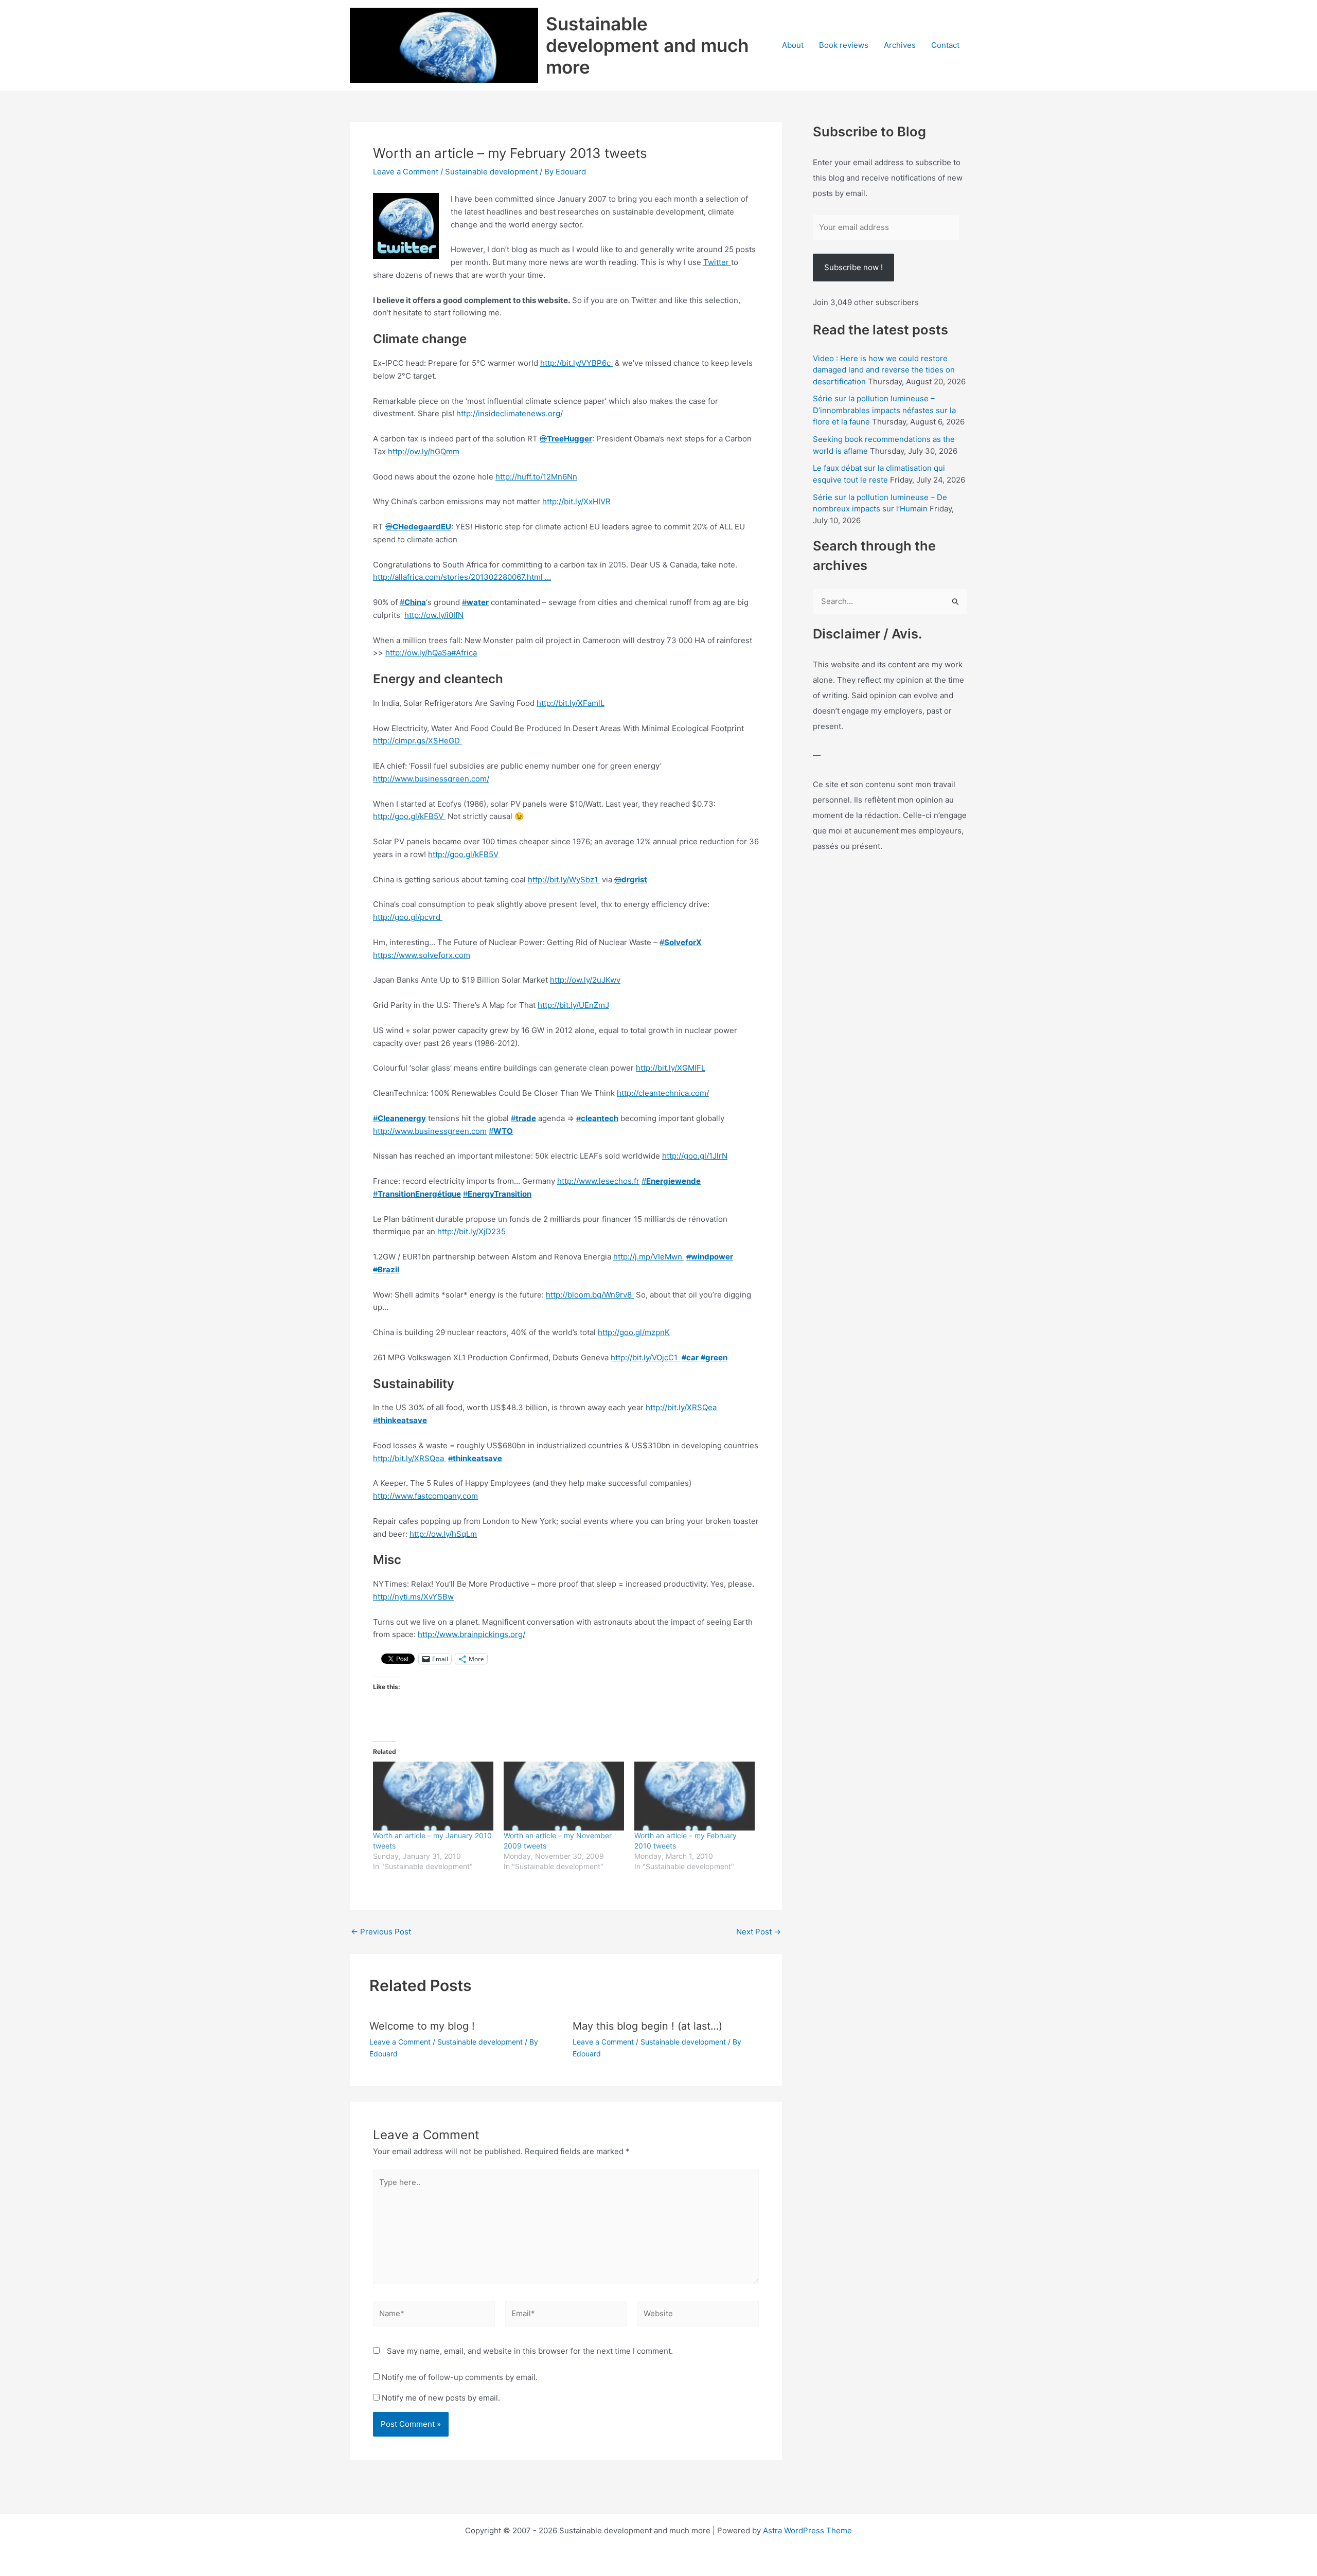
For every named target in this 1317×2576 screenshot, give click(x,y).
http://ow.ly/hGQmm (424, 451)
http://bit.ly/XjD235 (471, 1231)
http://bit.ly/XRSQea (682, 1407)
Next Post (759, 1932)
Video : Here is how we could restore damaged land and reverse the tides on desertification (884, 370)
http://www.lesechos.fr (598, 1181)
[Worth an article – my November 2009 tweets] (564, 1796)
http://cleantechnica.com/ (663, 1093)
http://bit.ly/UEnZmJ (573, 1005)
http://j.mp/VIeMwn (649, 1257)
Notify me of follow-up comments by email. (460, 2377)
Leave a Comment (406, 172)
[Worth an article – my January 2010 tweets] (433, 1796)
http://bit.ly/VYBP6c (576, 363)
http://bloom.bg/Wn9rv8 (590, 1295)
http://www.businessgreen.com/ (431, 779)
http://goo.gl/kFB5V (409, 816)
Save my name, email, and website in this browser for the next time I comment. (530, 2351)
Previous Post (381, 1932)
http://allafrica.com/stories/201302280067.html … (462, 577)
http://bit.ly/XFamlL (571, 703)
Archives (900, 45)
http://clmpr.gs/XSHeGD (417, 741)
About (793, 45)
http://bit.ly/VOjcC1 (645, 1357)
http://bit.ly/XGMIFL (671, 1068)
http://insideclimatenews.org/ (510, 413)
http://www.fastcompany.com (425, 1496)
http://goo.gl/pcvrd (408, 917)
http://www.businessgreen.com (430, 1131)
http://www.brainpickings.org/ (471, 1634)
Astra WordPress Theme (807, 2530)
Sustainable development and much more (647, 45)
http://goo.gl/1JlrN (695, 1156)
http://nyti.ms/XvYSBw (413, 1597)
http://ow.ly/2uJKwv (585, 980)
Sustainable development (491, 172)
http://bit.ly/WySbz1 (564, 880)
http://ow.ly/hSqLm (443, 1534)
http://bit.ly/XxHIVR (576, 501)
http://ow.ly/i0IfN (434, 615)
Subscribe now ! (853, 267)
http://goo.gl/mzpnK (634, 1332)
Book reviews (844, 45)
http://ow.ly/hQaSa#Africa (431, 653)
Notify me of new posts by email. (441, 2398)
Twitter (717, 262)
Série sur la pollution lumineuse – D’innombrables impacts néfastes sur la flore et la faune (884, 410)
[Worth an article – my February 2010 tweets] (695, 1796)
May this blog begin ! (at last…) (647, 2026)
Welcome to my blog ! (422, 2026)
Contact (945, 45)
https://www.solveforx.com (422, 955)
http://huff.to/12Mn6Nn (536, 477)
